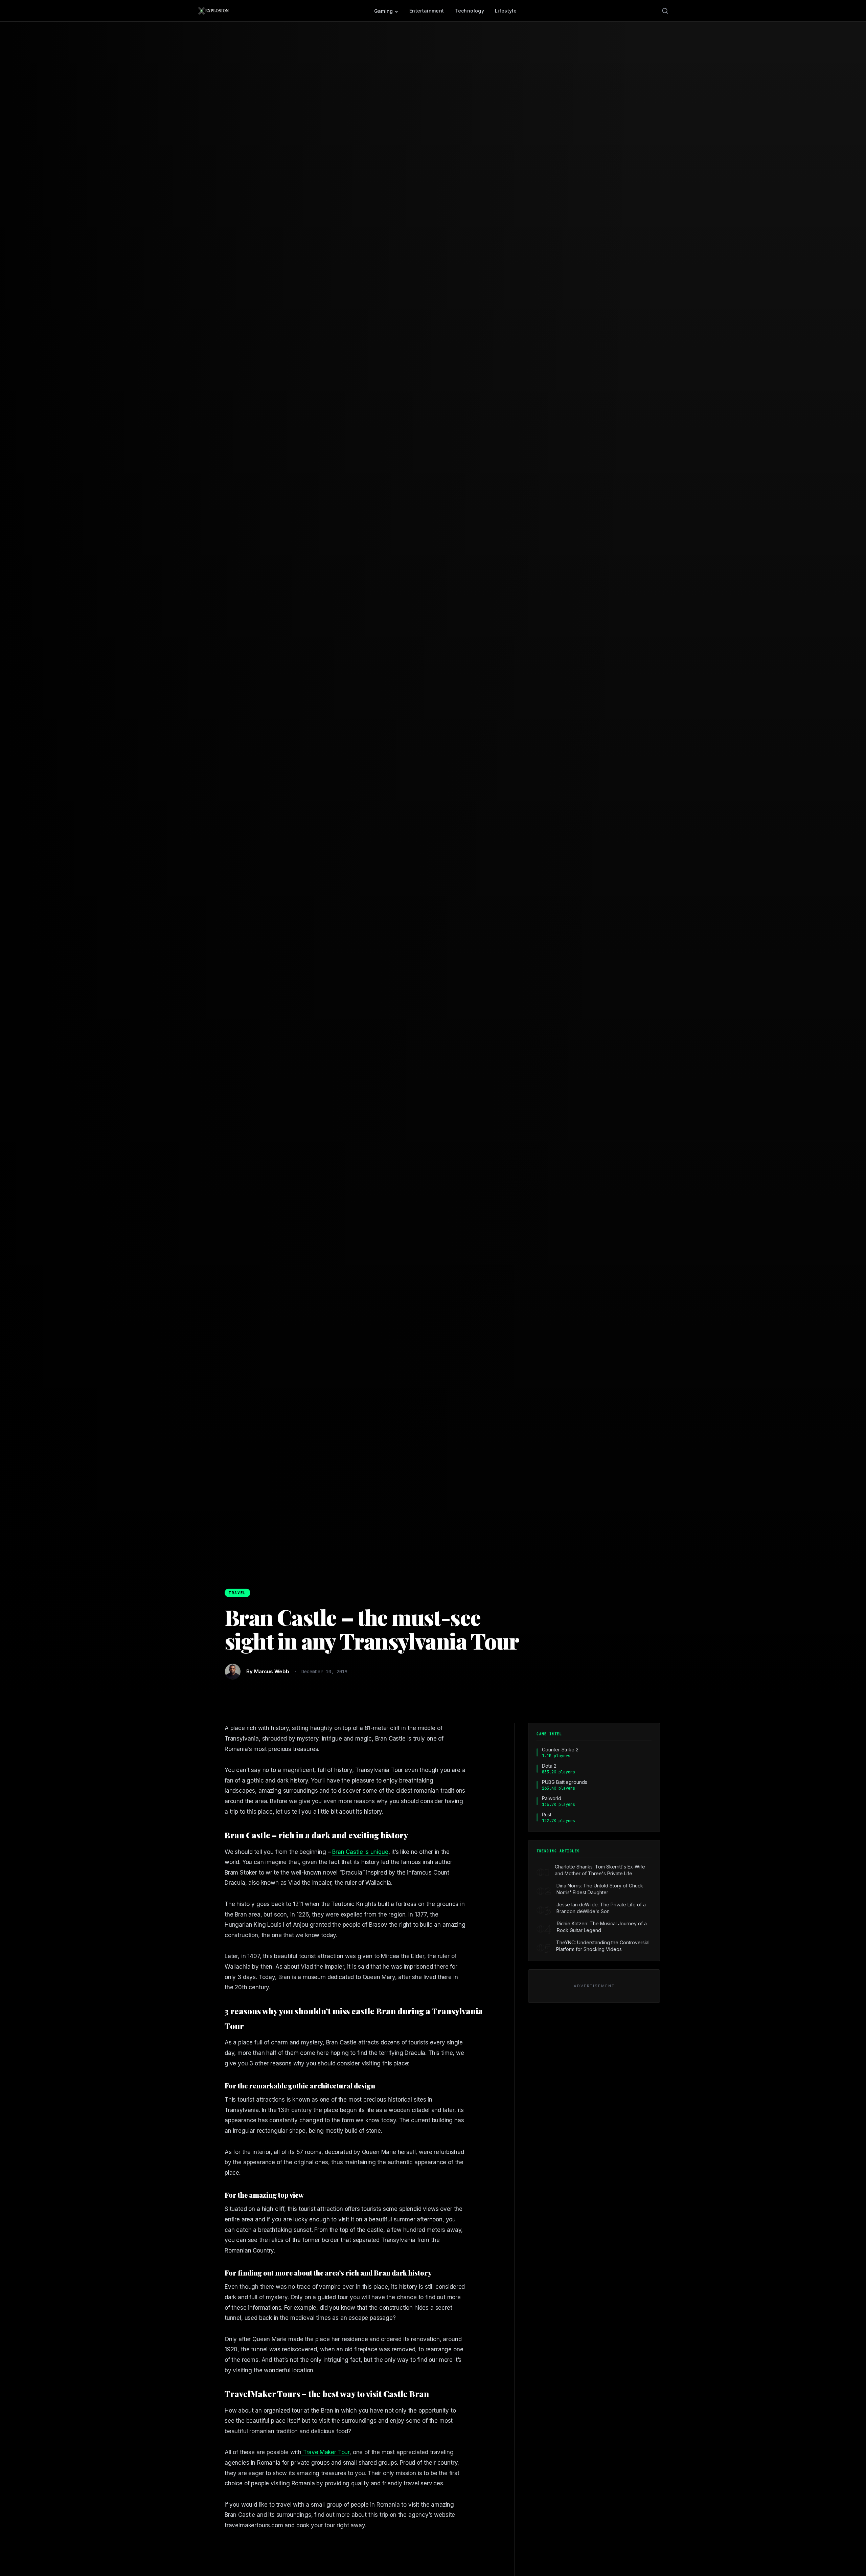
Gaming (384, 11)
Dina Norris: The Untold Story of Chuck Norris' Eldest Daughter (600, 1889)
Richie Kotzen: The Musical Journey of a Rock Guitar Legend (602, 1927)
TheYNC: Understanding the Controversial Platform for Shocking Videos (603, 1946)
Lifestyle (506, 11)
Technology (469, 11)
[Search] (665, 11)
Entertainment (427, 11)
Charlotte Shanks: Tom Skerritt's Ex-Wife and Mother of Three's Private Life (600, 1870)
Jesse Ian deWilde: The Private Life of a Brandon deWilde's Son (601, 1908)
